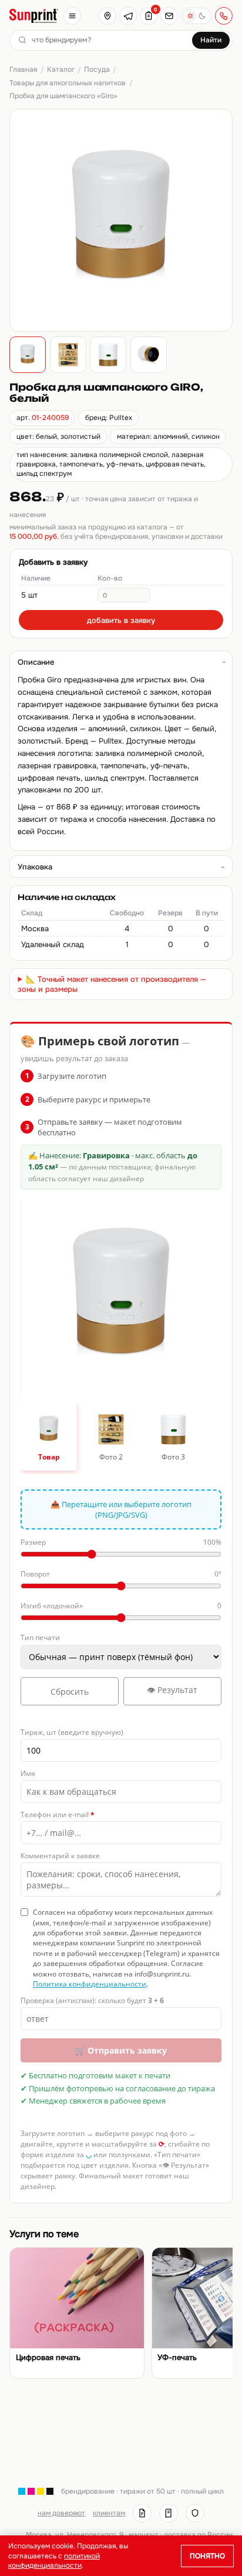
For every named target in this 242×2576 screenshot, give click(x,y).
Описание (36, 662)
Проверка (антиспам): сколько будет (92, 2000)
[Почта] (169, 16)
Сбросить (70, 1692)
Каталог (61, 69)
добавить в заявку (121, 620)
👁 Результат (172, 1690)
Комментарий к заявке (60, 1856)
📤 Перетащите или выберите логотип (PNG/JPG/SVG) (121, 1509)
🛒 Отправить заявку (121, 2050)
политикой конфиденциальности (54, 2561)
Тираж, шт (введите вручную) (72, 1732)
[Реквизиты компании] (142, 2513)
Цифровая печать (48, 2358)
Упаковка (35, 867)
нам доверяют (61, 2513)
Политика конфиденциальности (90, 1984)
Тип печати (40, 1637)
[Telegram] (128, 16)
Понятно (207, 2556)
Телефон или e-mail (58, 1814)
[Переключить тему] (196, 16)
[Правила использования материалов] (169, 2513)
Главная (23, 69)
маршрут (144, 2535)
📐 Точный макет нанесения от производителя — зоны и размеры (112, 984)
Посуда (97, 69)
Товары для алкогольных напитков (68, 83)
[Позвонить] (224, 16)
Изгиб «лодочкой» (121, 1606)
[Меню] (72, 16)
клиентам (109, 2513)
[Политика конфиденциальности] (195, 2513)
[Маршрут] (107, 16)
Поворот (121, 1574)
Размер (121, 1542)
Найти (211, 40)
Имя (28, 1773)
